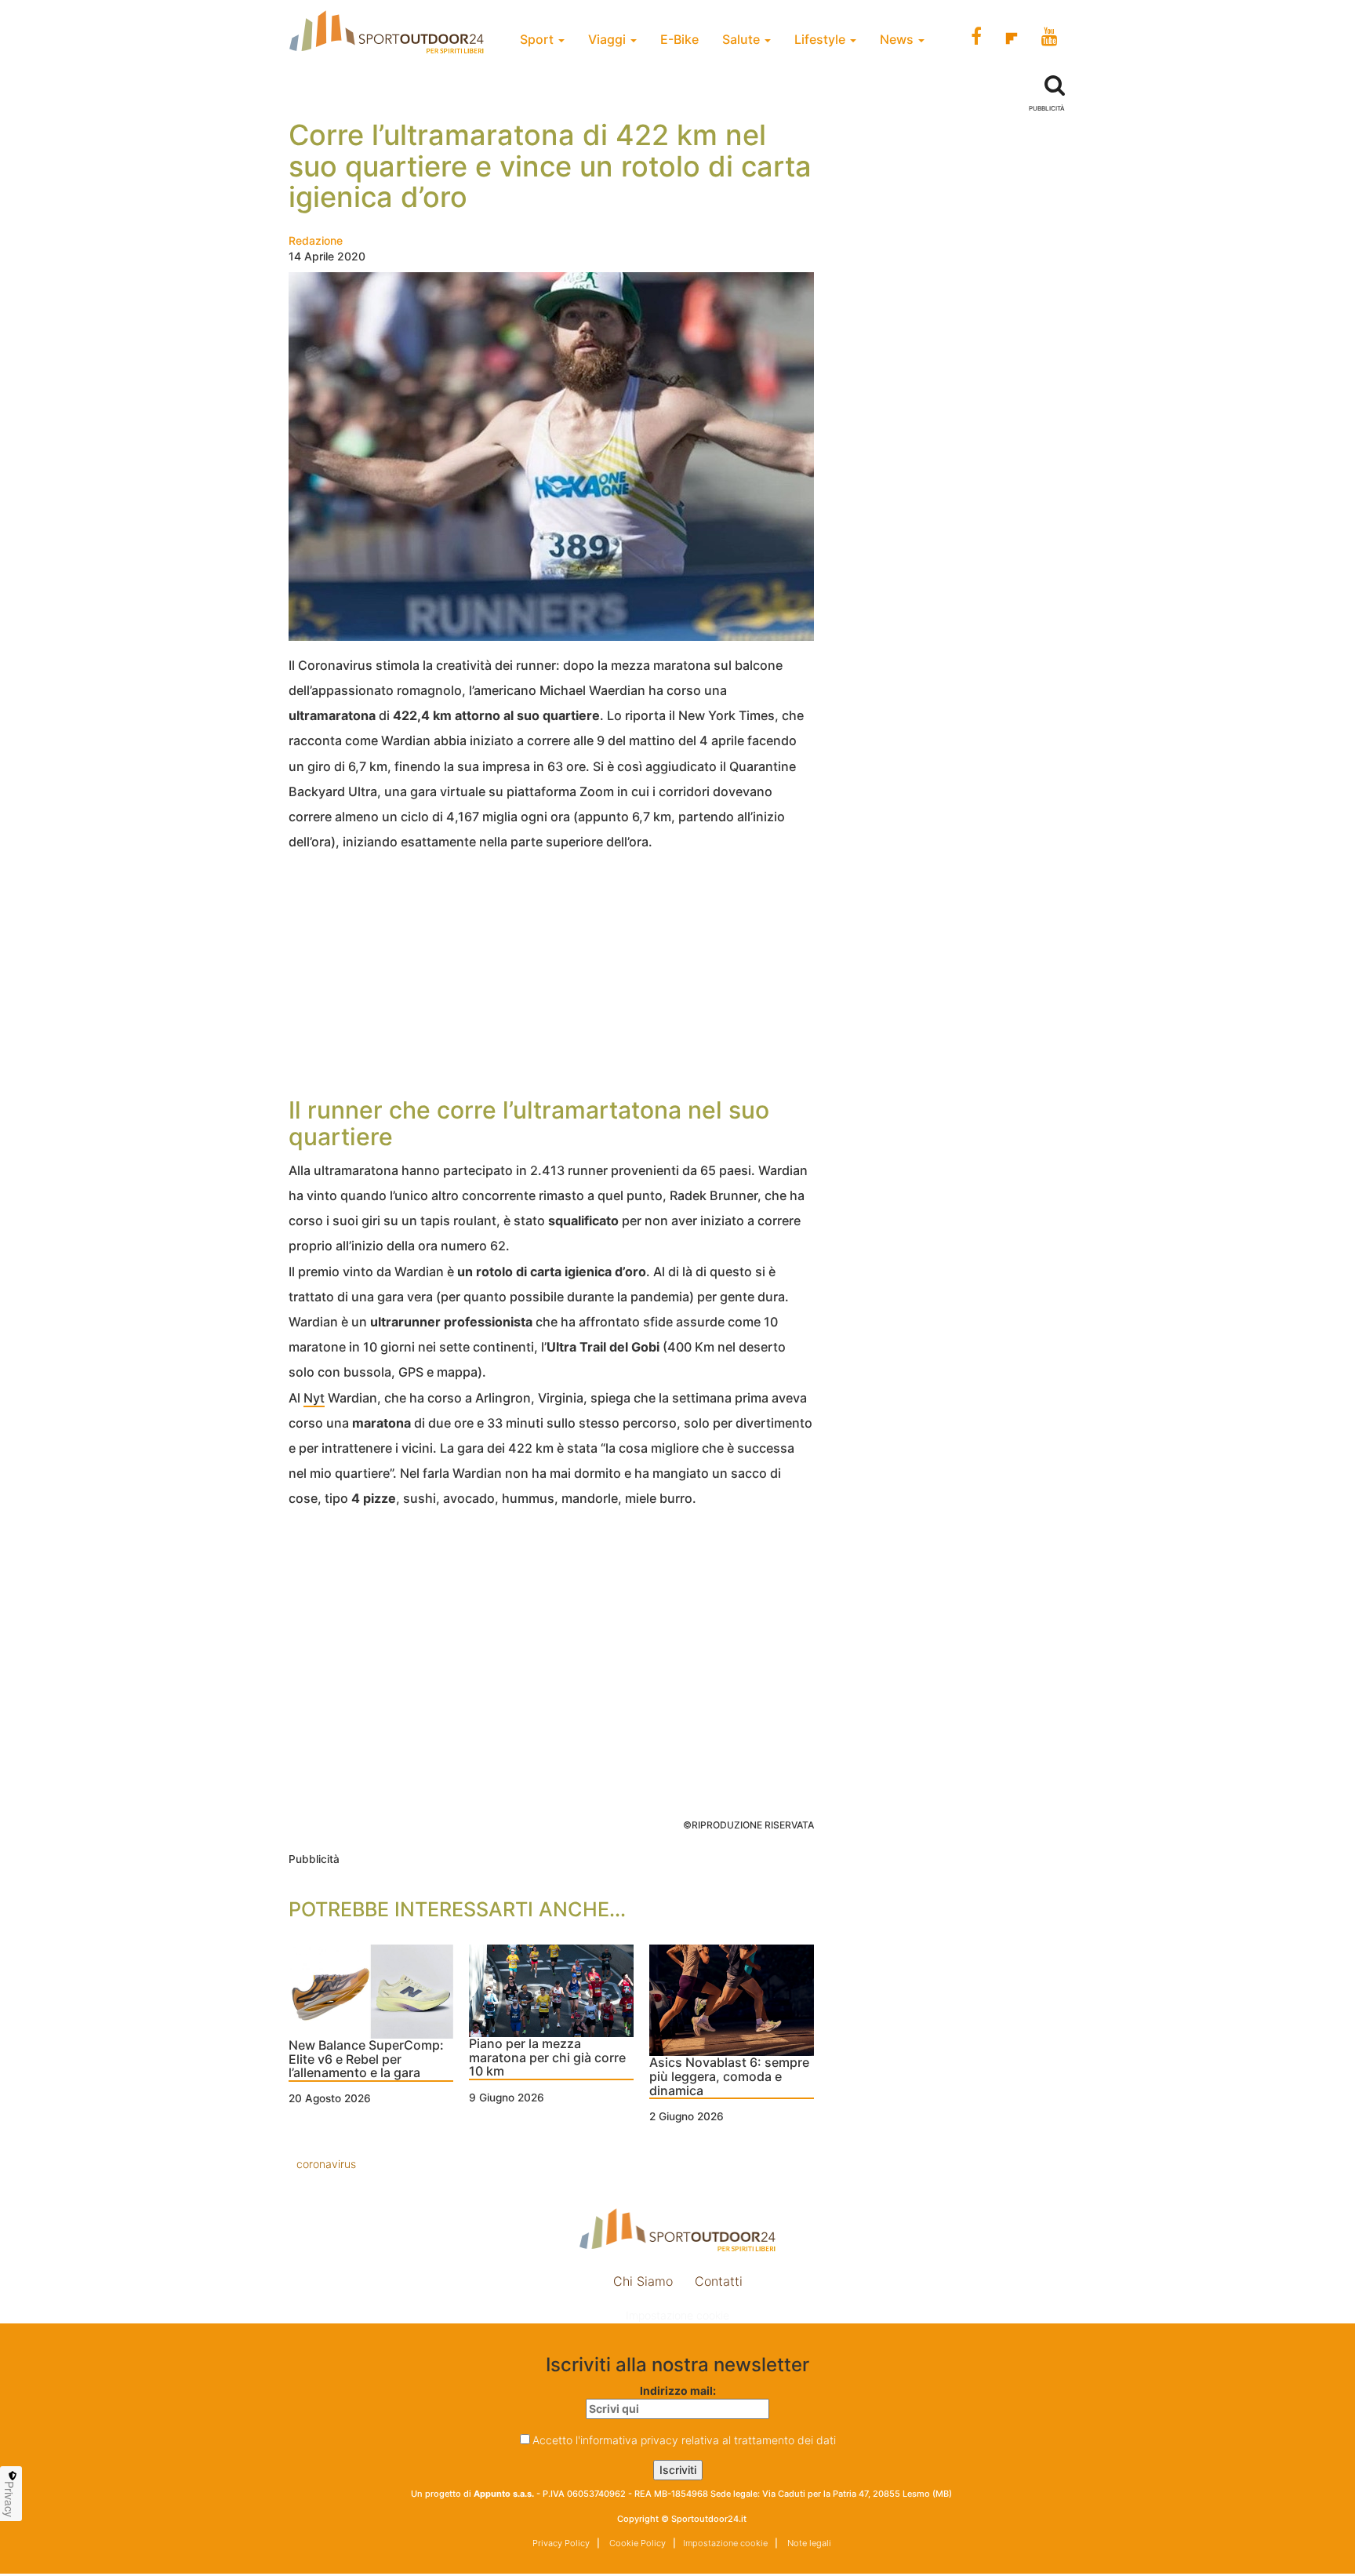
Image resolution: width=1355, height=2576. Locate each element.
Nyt (314, 1398)
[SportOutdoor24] (677, 2230)
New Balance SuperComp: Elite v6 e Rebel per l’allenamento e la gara (366, 2059)
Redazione (316, 240)
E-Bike (679, 39)
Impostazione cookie (677, 2315)
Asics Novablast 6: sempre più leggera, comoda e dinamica (729, 2077)
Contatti (719, 2281)
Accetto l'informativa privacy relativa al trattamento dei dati (684, 2440)
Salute (743, 39)
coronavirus (326, 2164)
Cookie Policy (636, 2543)
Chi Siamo (643, 2281)
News (898, 39)
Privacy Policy (561, 2543)
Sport (538, 39)
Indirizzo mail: (678, 2390)
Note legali (808, 2543)
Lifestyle (821, 39)
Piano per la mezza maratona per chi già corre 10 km (547, 2058)
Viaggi (608, 39)
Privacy (9, 2499)
